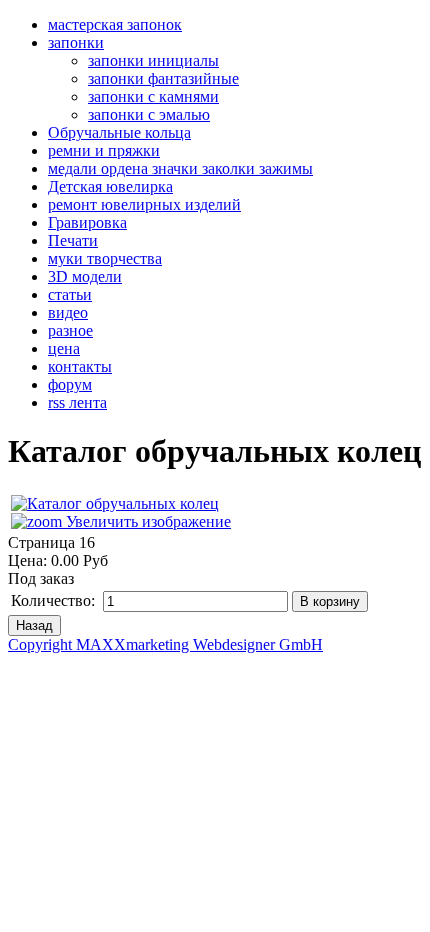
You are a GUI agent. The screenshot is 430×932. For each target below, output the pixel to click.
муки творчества (105, 258)
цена (64, 348)
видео (68, 312)
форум (70, 384)
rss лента (77, 402)
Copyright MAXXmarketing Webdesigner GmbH (165, 644)
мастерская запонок (115, 24)
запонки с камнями (153, 96)
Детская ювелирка (110, 186)
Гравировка (87, 222)
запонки (76, 42)
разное (70, 330)
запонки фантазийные (163, 78)
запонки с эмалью (149, 114)
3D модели (85, 276)
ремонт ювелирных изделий (144, 204)
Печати (73, 240)
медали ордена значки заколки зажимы (180, 168)
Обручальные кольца (119, 132)
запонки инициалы (153, 60)
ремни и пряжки (104, 150)
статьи (70, 294)
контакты (80, 366)
